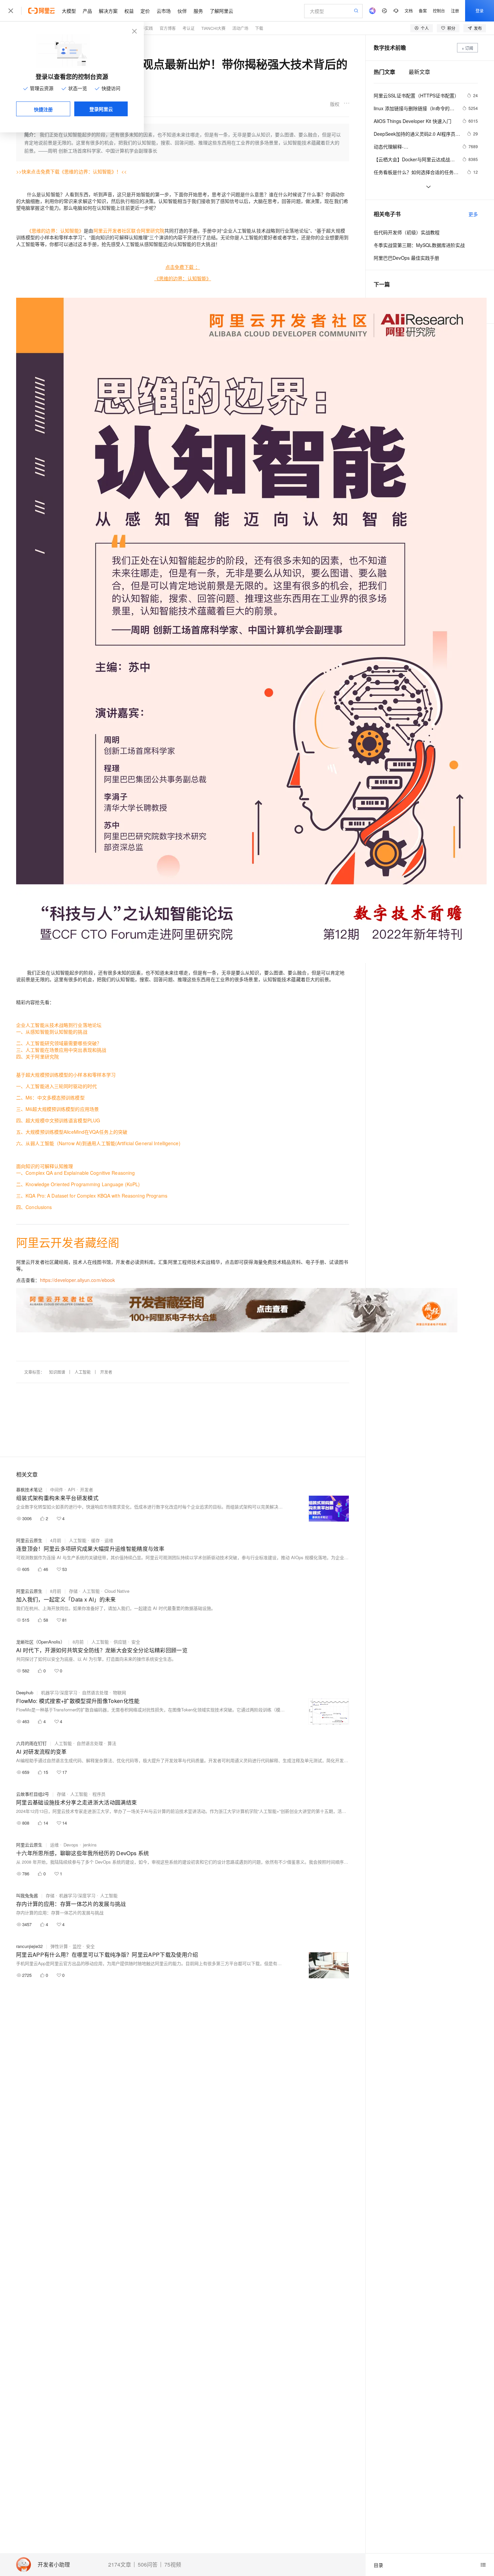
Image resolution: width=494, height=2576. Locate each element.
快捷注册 (43, 109)
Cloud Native (117, 1591)
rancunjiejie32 (29, 1946)
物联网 (119, 1692)
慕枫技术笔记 (29, 1489)
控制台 (439, 11)
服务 (198, 11)
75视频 (173, 2565)
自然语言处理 (95, 1692)
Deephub (25, 1692)
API (72, 1489)
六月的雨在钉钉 (31, 1743)
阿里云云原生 (29, 1540)
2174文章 (120, 2565)
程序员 (99, 1794)
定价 (145, 11)
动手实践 (145, 28)
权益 (129, 11)
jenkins (90, 1845)
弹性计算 (59, 1946)
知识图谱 (57, 1372)
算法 (112, 1743)
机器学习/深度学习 (59, 1692)
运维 (109, 1540)
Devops (71, 1845)
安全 (136, 1642)
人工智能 (83, 1372)
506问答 (148, 2565)
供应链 (120, 1642)
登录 (480, 11)
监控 (77, 1946)
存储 (73, 1591)
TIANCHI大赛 (213, 28)
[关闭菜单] (11, 11)
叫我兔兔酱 (27, 1895)
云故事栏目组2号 (33, 1794)
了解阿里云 (221, 11)
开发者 (106, 1372)
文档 (409, 11)
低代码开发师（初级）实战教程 (407, 232)
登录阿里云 (101, 109)
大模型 (69, 11)
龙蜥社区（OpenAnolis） (40, 1642)
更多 (473, 214)
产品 (87, 11)
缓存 (95, 1540)
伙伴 (182, 11)
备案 (423, 11)
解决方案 (108, 11)
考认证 (189, 28)
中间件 (57, 1489)
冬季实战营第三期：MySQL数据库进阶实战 (419, 245)
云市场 (164, 11)
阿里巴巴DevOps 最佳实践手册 (406, 258)
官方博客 (168, 28)
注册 (455, 11)
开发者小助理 (54, 2565)
